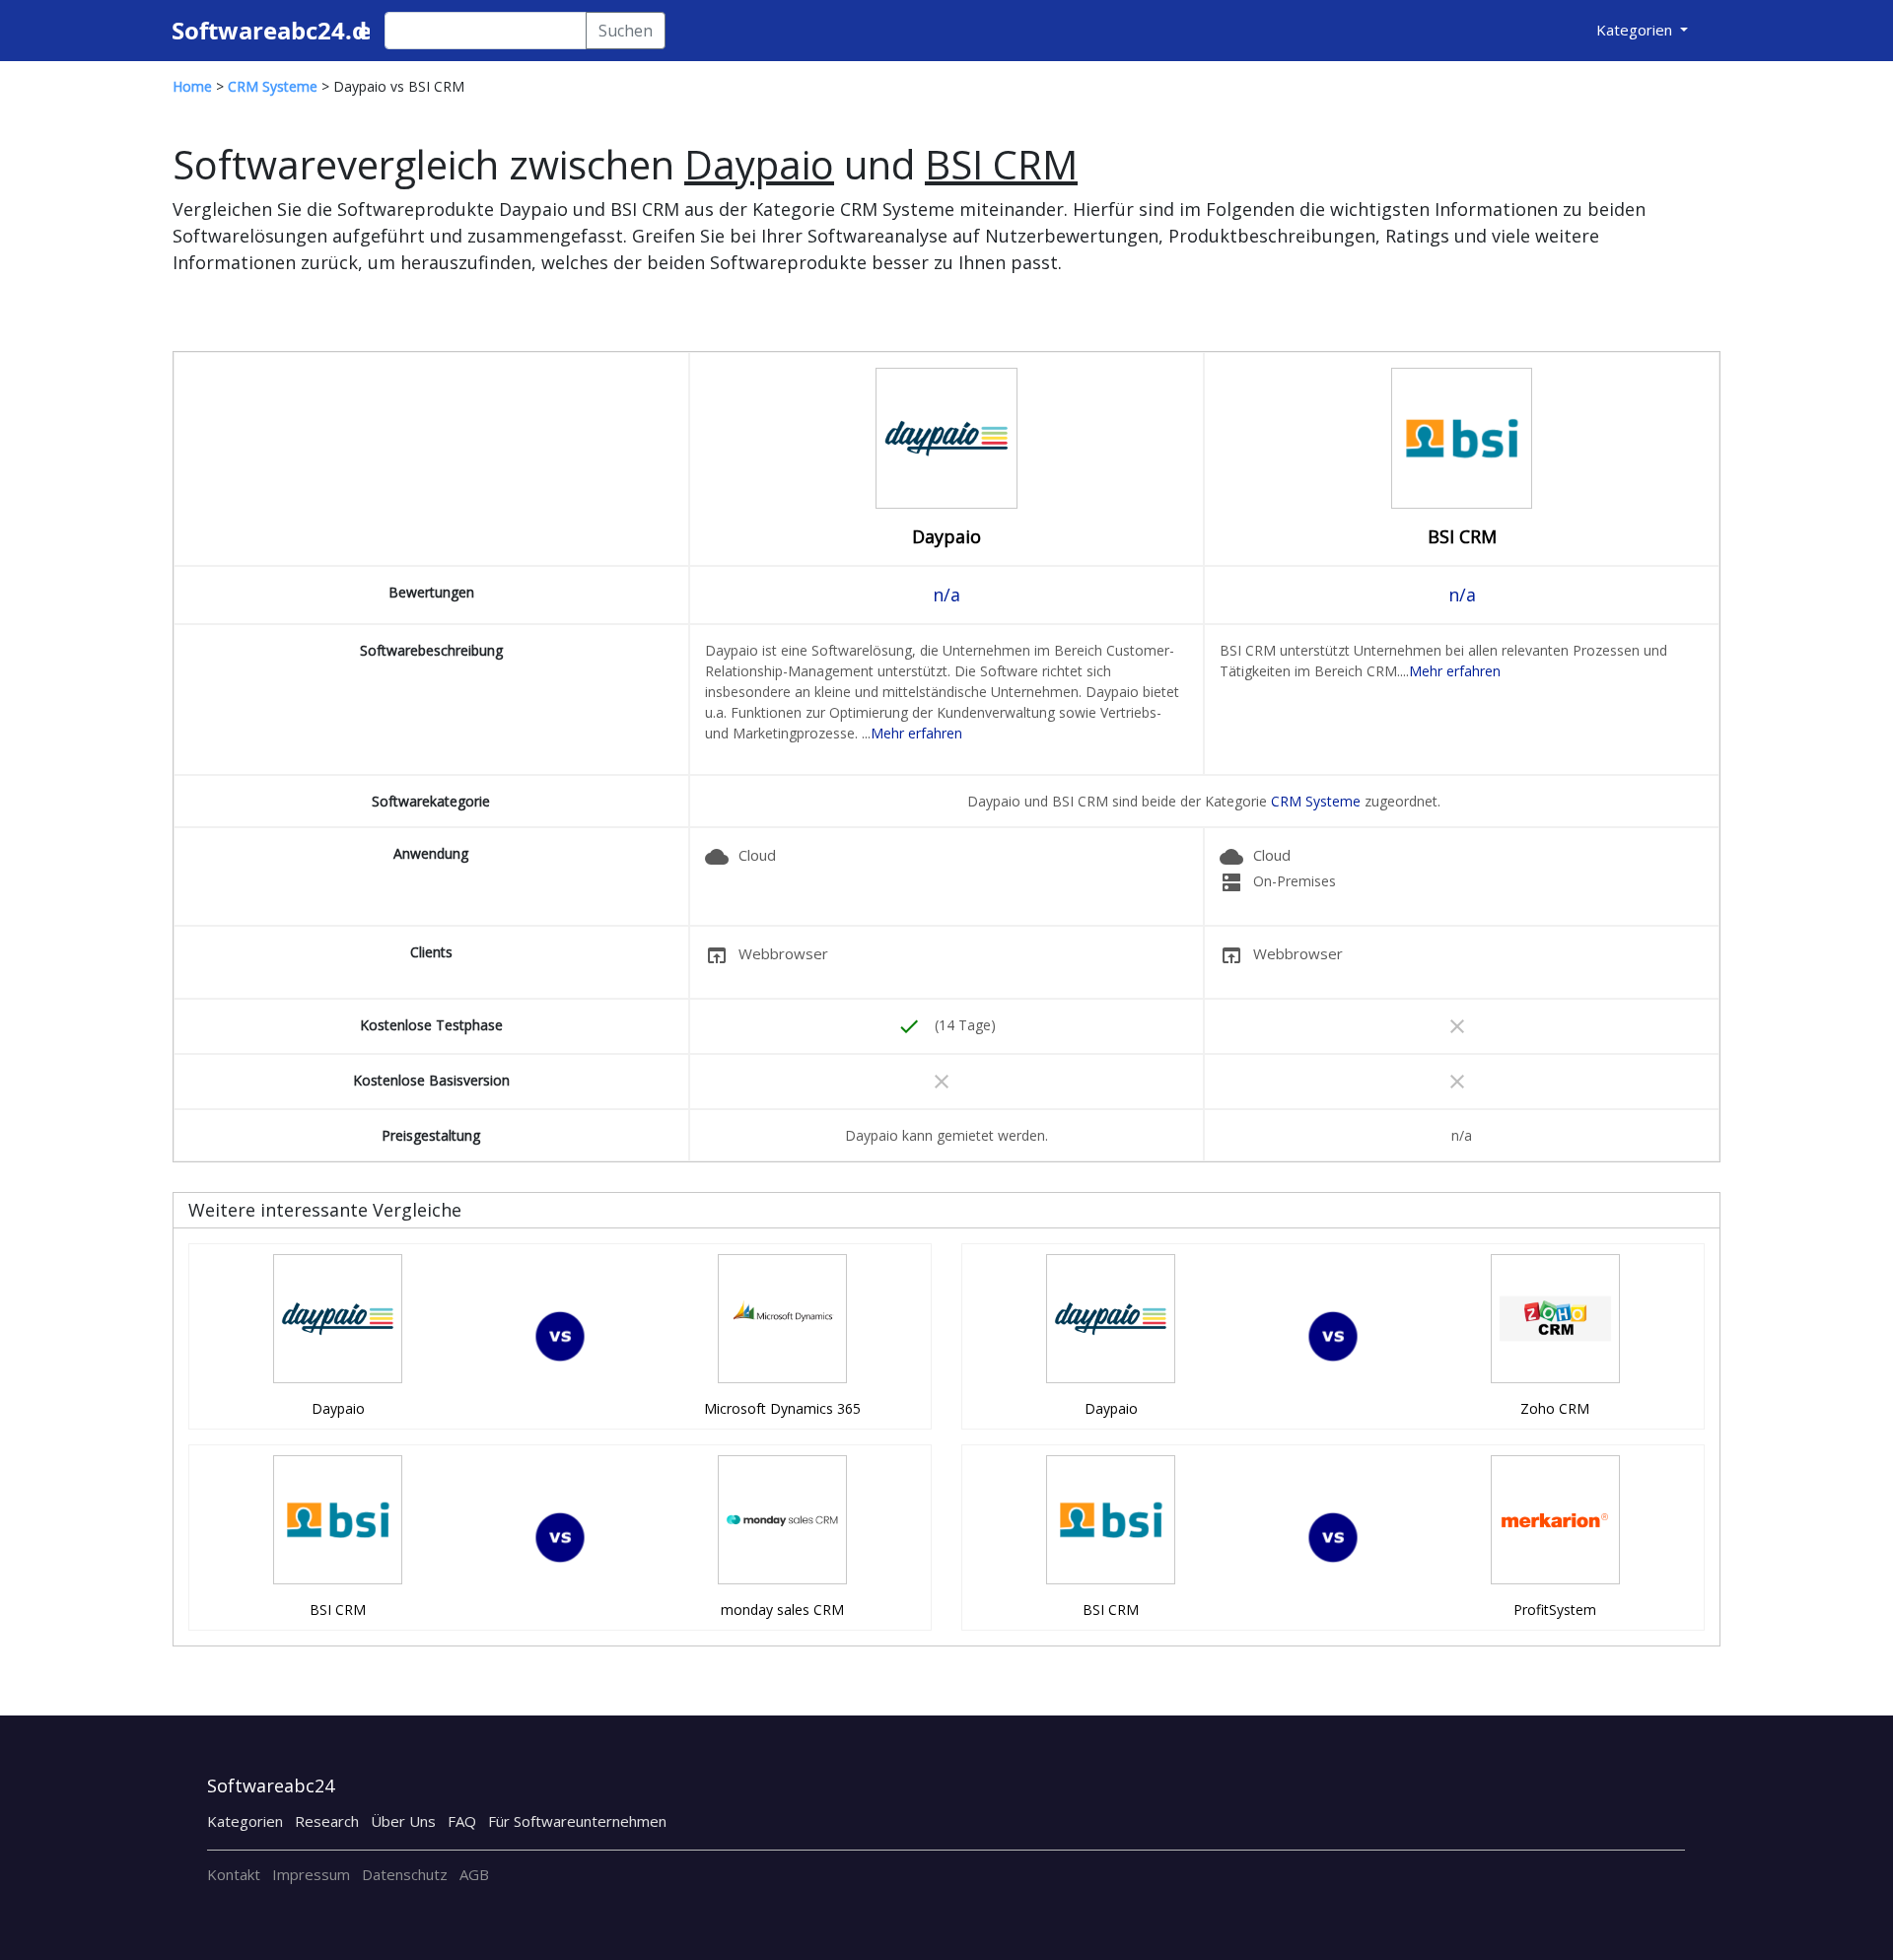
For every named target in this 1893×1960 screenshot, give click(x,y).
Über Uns (403, 1821)
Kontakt (234, 1874)
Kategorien (245, 1821)
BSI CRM (1462, 536)
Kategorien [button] (1636, 30)
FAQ (462, 1821)
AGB (474, 1874)
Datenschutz (405, 1874)
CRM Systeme (1316, 801)
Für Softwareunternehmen (577, 1821)
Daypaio (946, 536)
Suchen (626, 31)
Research (327, 1821)
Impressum (311, 1874)
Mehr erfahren (916, 733)
